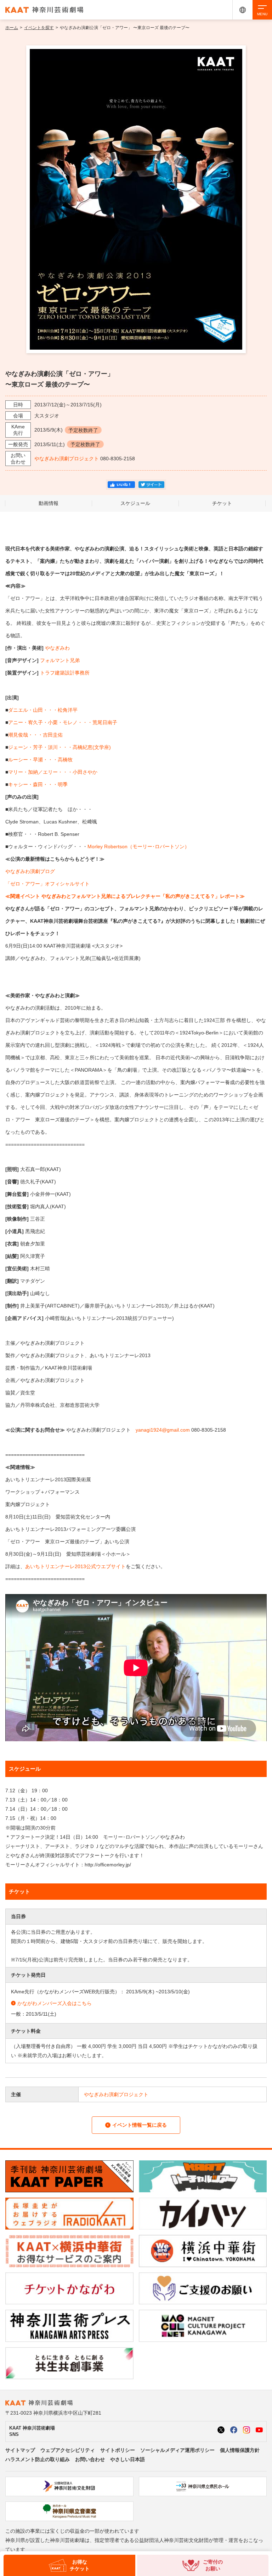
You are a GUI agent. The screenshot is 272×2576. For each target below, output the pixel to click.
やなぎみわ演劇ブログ (30, 871)
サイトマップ (20, 2450)
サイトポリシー (118, 2450)
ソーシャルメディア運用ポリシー (177, 2450)
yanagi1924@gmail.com (163, 1430)
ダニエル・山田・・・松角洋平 (43, 710)
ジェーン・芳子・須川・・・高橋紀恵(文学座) (59, 747)
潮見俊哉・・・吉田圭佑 (35, 735)
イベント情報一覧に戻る (140, 2125)
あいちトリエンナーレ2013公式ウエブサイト (75, 1566)
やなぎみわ (57, 648)
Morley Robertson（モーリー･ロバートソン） (138, 846)
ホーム (12, 28)
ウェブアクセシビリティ (68, 2450)
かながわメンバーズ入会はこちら (55, 2003)
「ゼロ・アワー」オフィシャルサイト (47, 884)
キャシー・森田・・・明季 (38, 784)
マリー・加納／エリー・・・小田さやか (53, 772)
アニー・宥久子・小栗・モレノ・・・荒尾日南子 (63, 722)
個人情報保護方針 (240, 2450)
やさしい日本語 (127, 2459)
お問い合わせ (90, 2459)
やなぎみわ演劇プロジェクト (67, 459)
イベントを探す (39, 28)
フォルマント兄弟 (60, 660)
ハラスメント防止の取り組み (38, 2459)
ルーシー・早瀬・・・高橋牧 (40, 760)
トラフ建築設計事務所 (65, 673)
